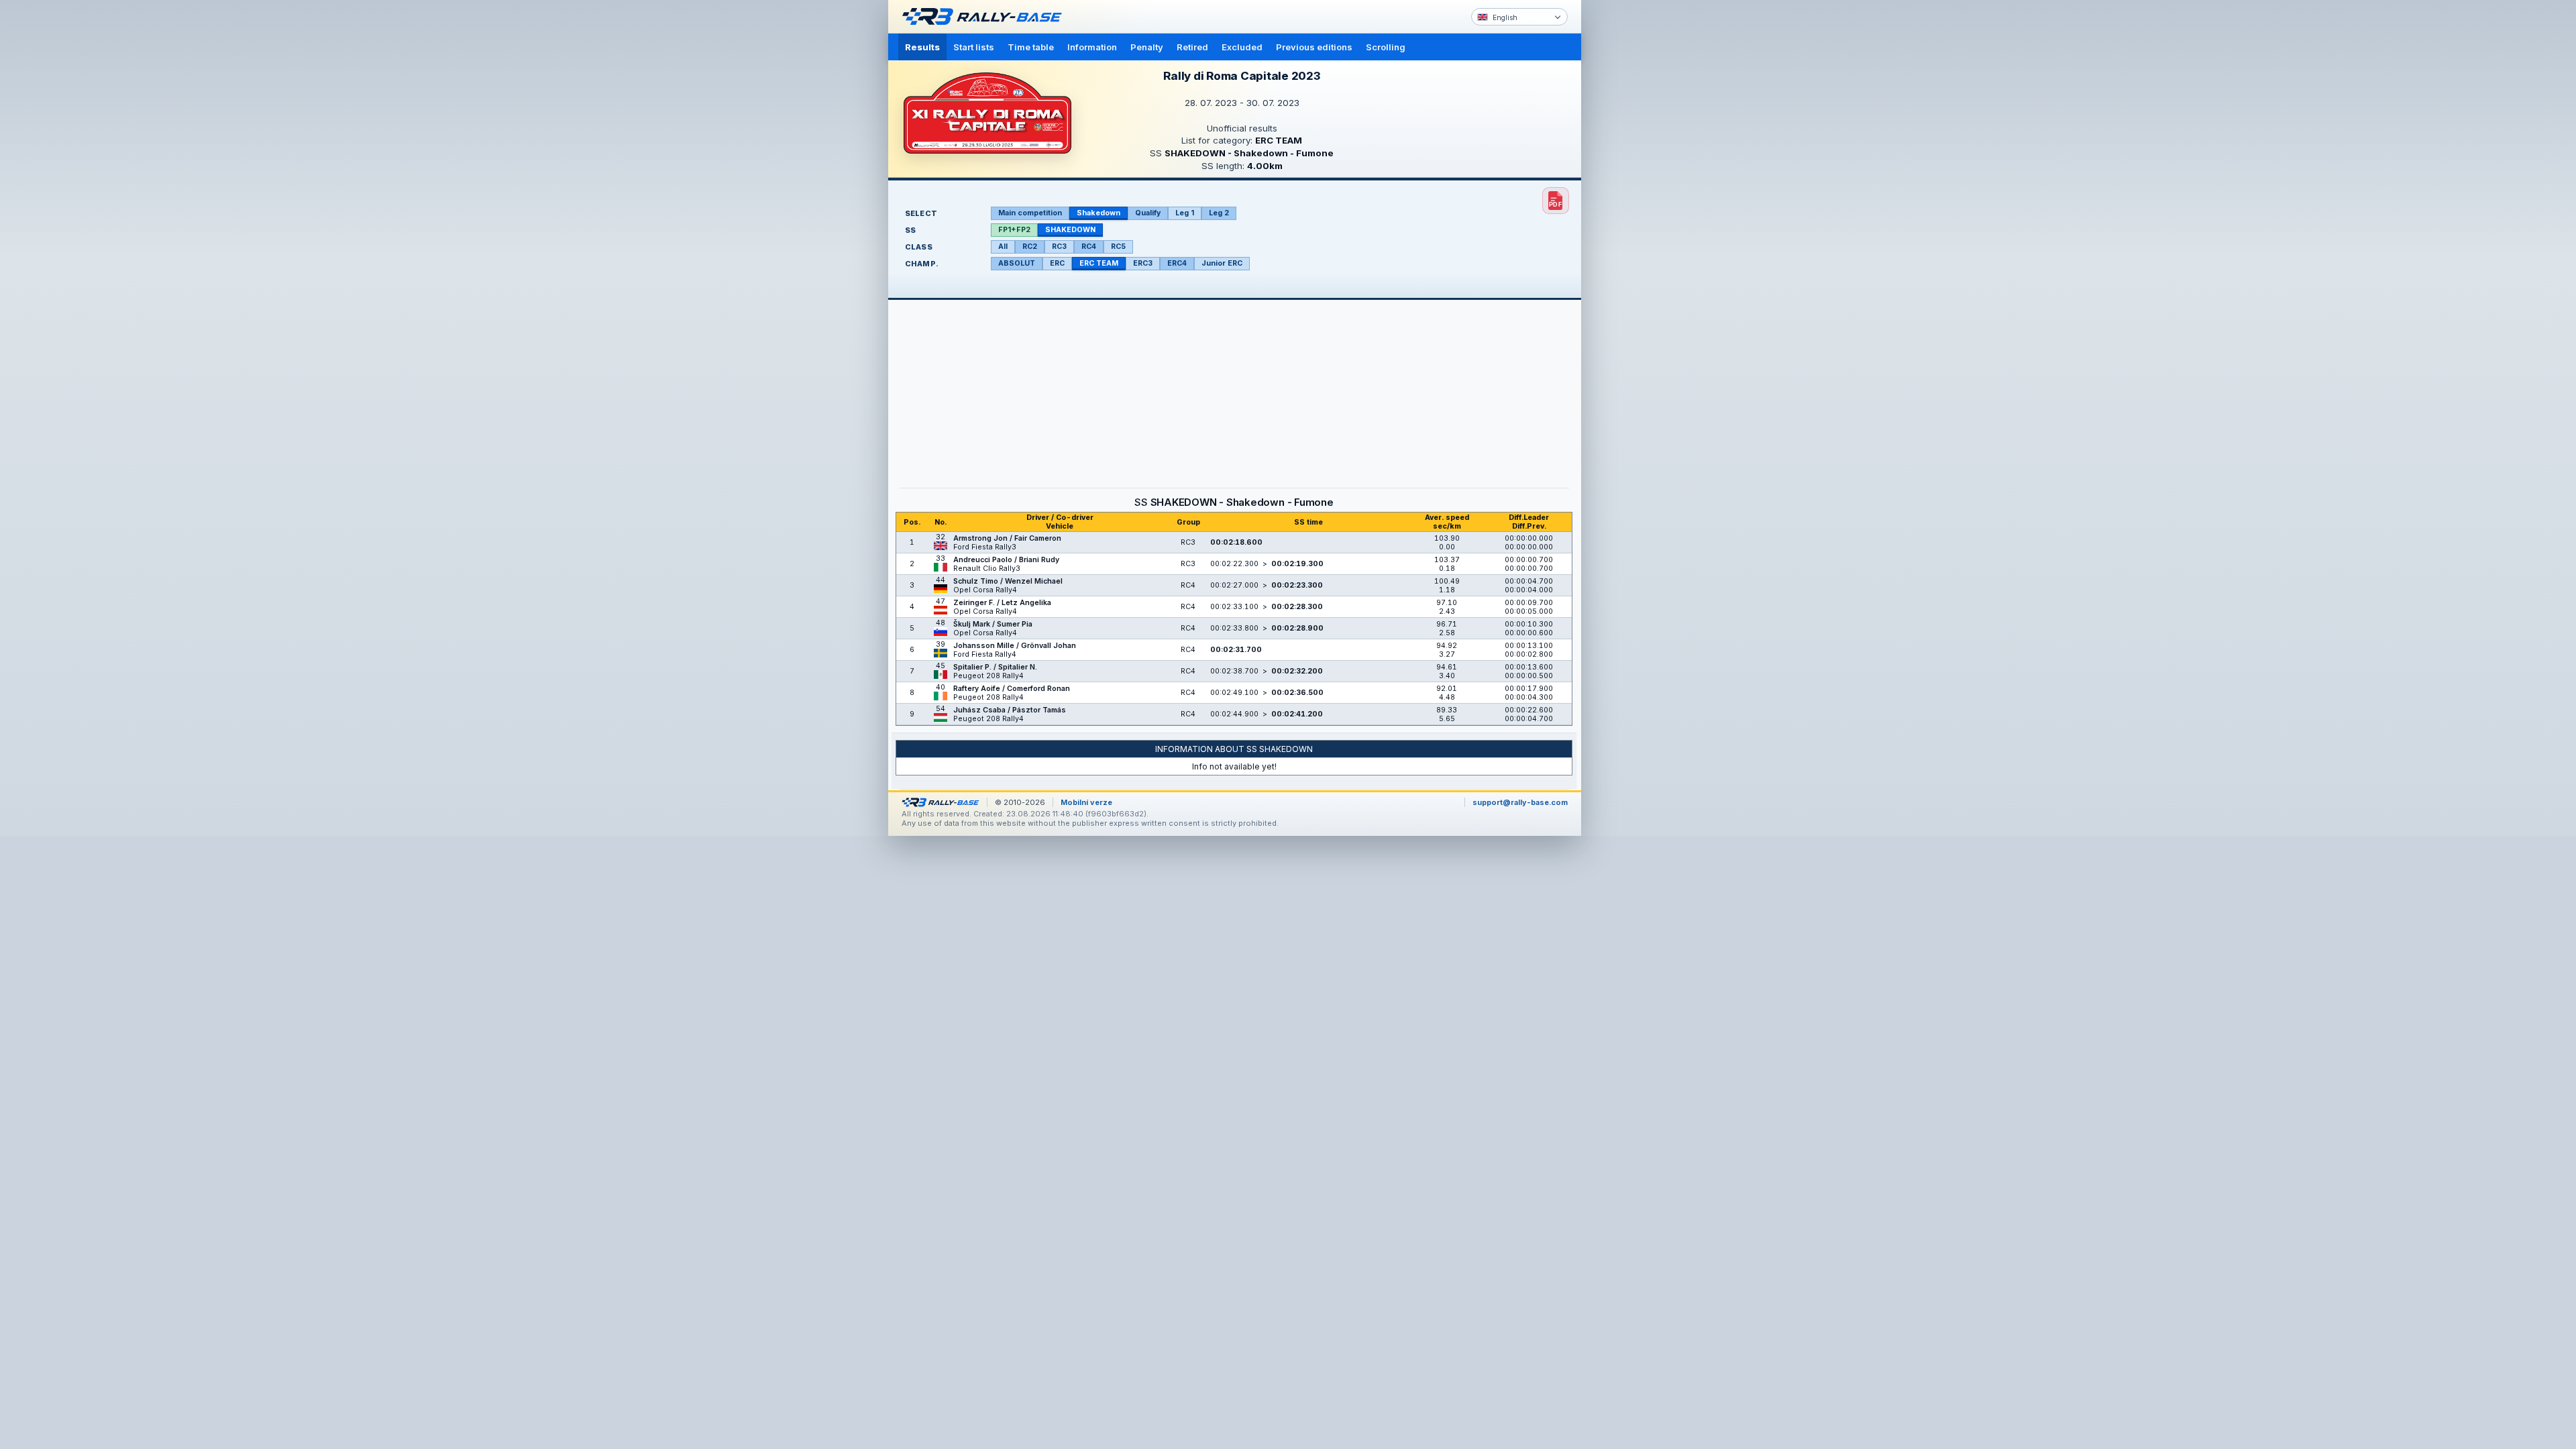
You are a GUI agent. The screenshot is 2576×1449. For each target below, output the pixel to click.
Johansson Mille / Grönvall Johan (1015, 646)
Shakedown (1098, 213)
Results (922, 47)
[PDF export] (1556, 201)
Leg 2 (1219, 213)
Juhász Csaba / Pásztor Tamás (1010, 710)
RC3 (1059, 247)
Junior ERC (1222, 263)
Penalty (1147, 47)
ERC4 (1177, 263)
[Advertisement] (1638, 208)
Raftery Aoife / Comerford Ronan (1012, 689)
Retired (1192, 47)
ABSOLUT (1017, 263)
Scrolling (1386, 47)
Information (1092, 47)
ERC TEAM (1099, 263)
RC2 (1030, 247)
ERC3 (1143, 263)
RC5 (1118, 247)
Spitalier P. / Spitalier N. (995, 667)
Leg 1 (1185, 213)
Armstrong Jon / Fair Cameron (1007, 538)
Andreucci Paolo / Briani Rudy (1006, 560)
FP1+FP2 (1014, 230)
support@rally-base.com (1520, 802)
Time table (1031, 47)
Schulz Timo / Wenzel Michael (1008, 581)
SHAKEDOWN (1070, 230)
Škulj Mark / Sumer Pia (993, 624)
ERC (1057, 263)
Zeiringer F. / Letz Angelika (1002, 603)
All (1003, 247)
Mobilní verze (1086, 802)
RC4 (1089, 247)
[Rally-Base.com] (985, 17)
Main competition (1030, 213)
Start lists (974, 47)
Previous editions (1314, 47)
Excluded (1242, 47)
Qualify (1148, 213)
